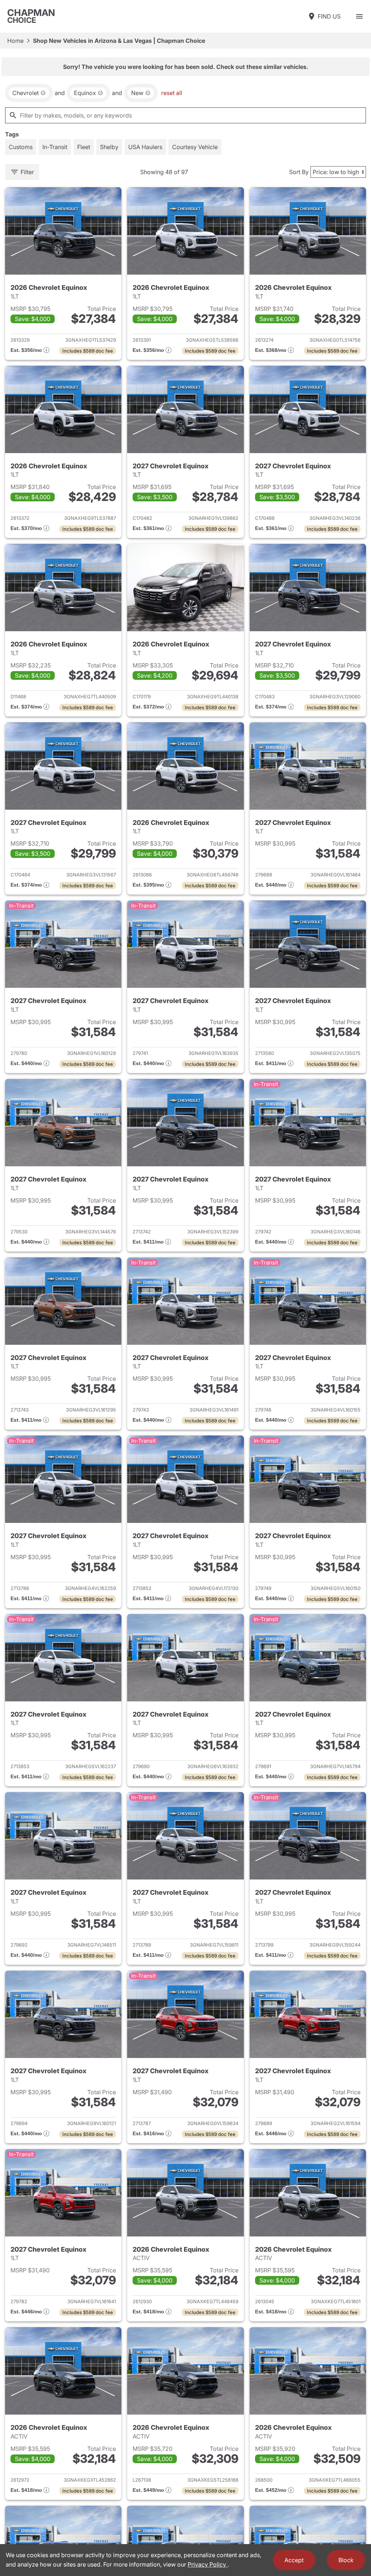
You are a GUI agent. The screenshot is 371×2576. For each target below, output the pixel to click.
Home (15, 41)
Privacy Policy (208, 2564)
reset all (172, 93)
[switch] (359, 16)
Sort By (299, 172)
